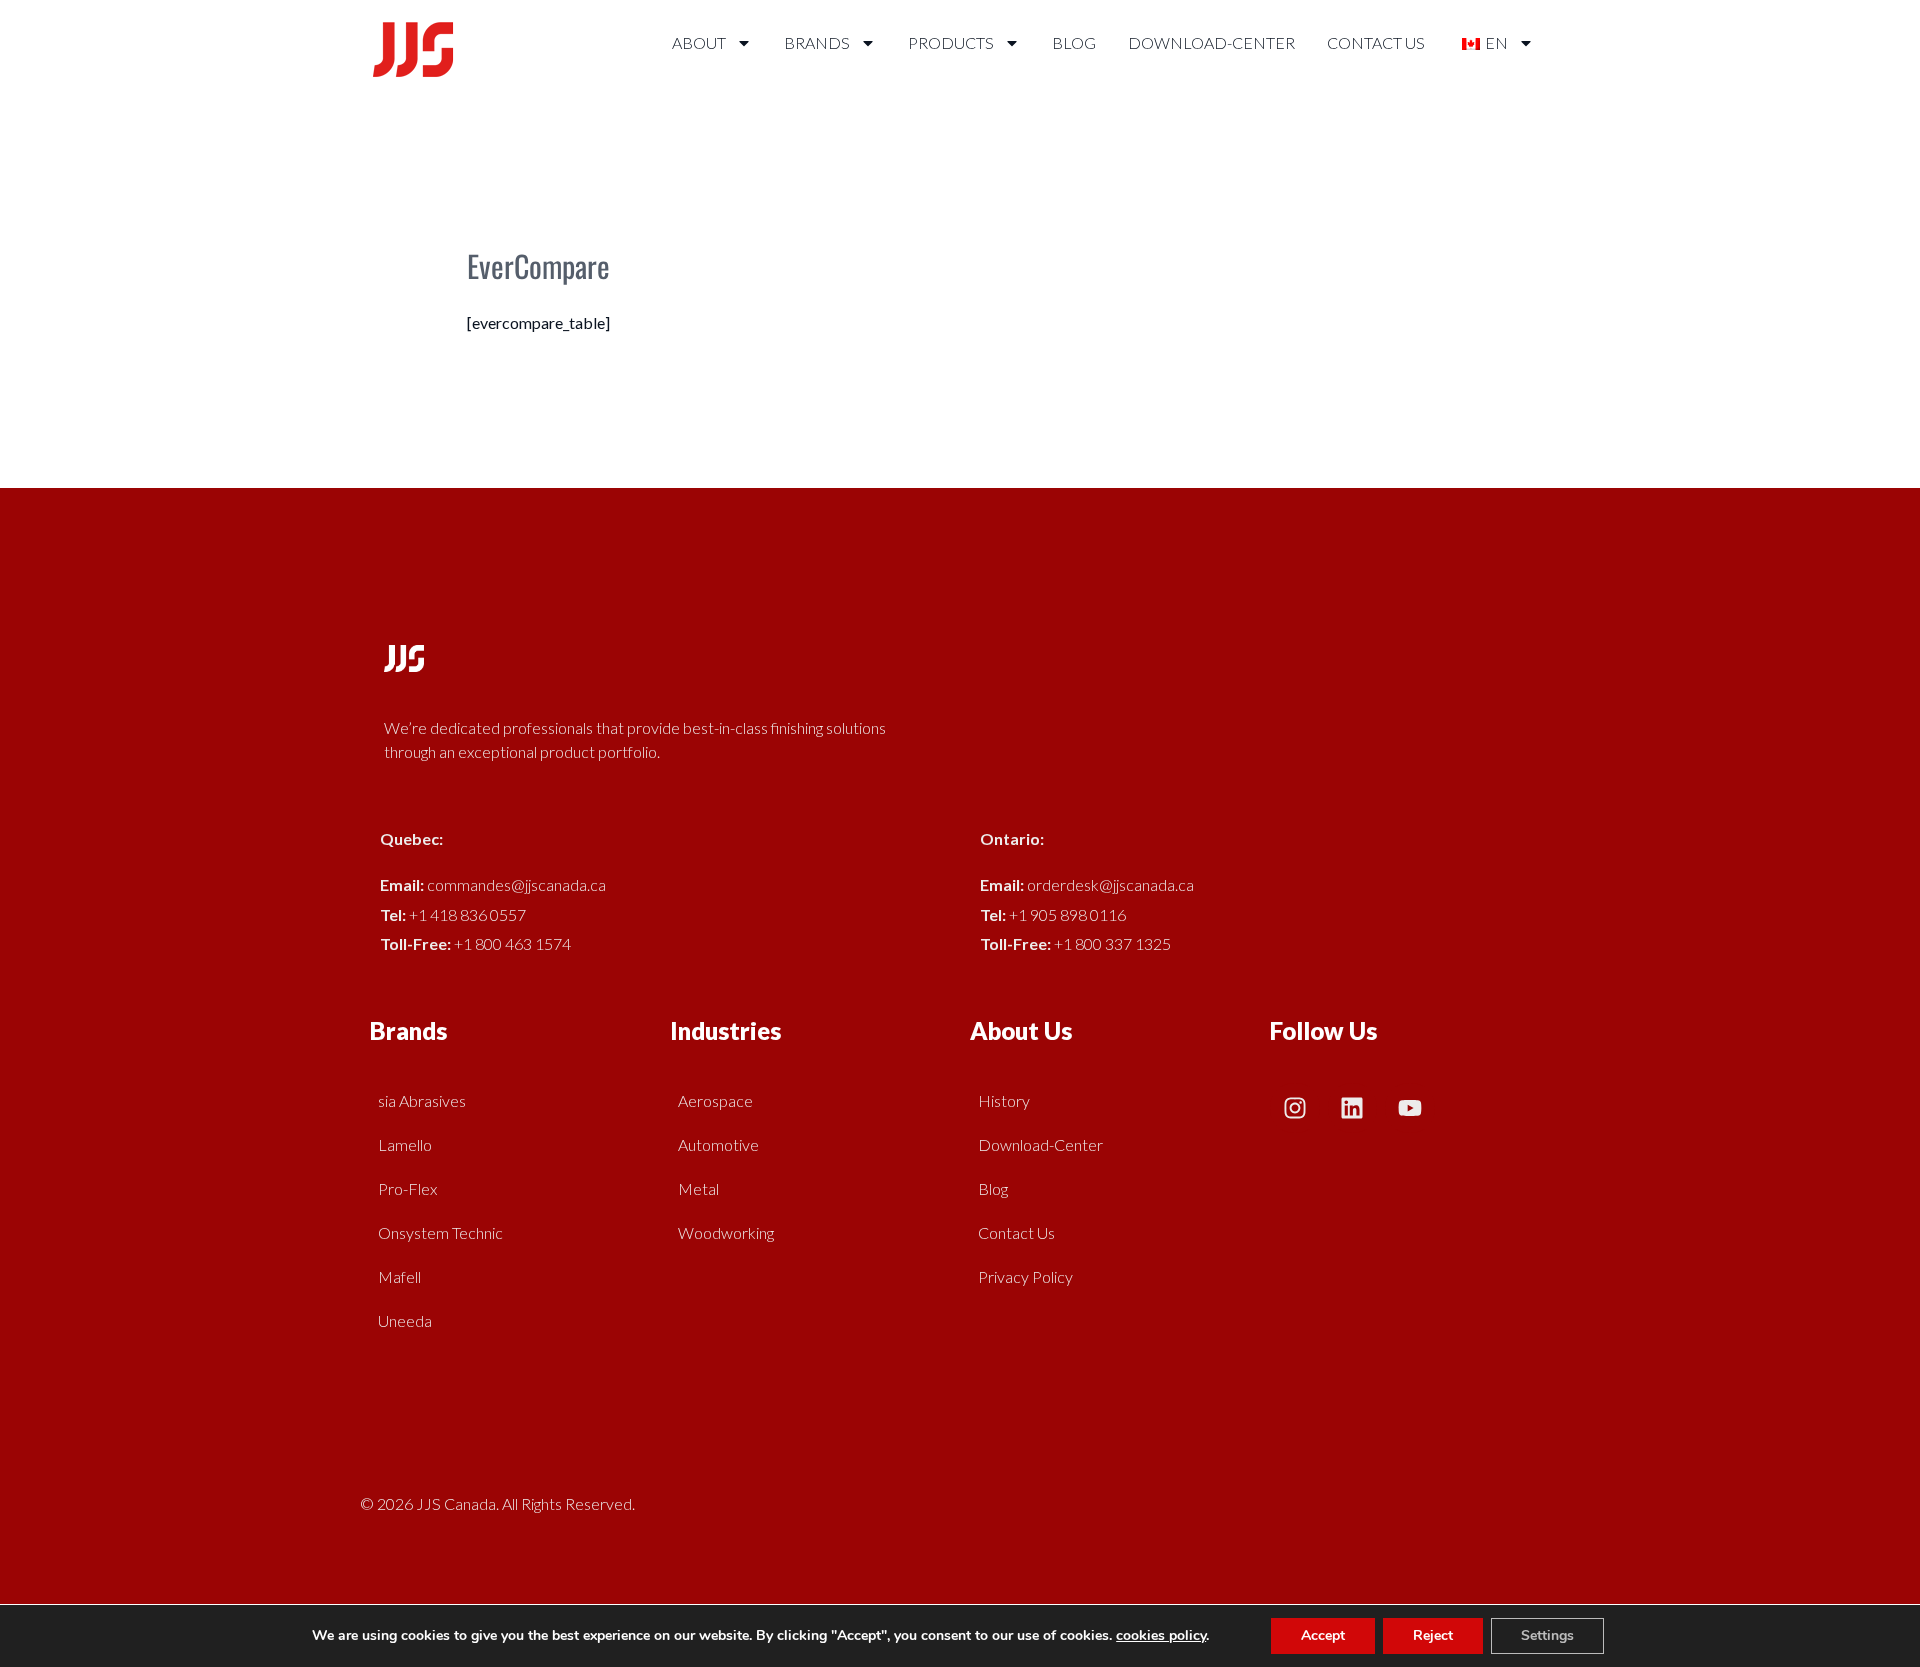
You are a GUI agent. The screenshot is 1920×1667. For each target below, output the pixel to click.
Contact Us (1376, 42)
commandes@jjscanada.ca (516, 884)
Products (951, 42)
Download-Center (1211, 42)
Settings (1547, 1635)
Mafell (399, 1276)
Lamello (405, 1144)
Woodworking (726, 1232)
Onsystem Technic (440, 1232)
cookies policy (1161, 1635)
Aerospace (715, 1100)
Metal (698, 1188)
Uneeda (405, 1320)
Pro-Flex (407, 1188)
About (699, 42)
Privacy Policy (1025, 1276)
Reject (1433, 1635)
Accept (1323, 1635)
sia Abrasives (422, 1100)
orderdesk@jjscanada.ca (1110, 884)
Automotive (718, 1144)
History (1004, 1100)
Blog (1074, 42)
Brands (817, 42)
